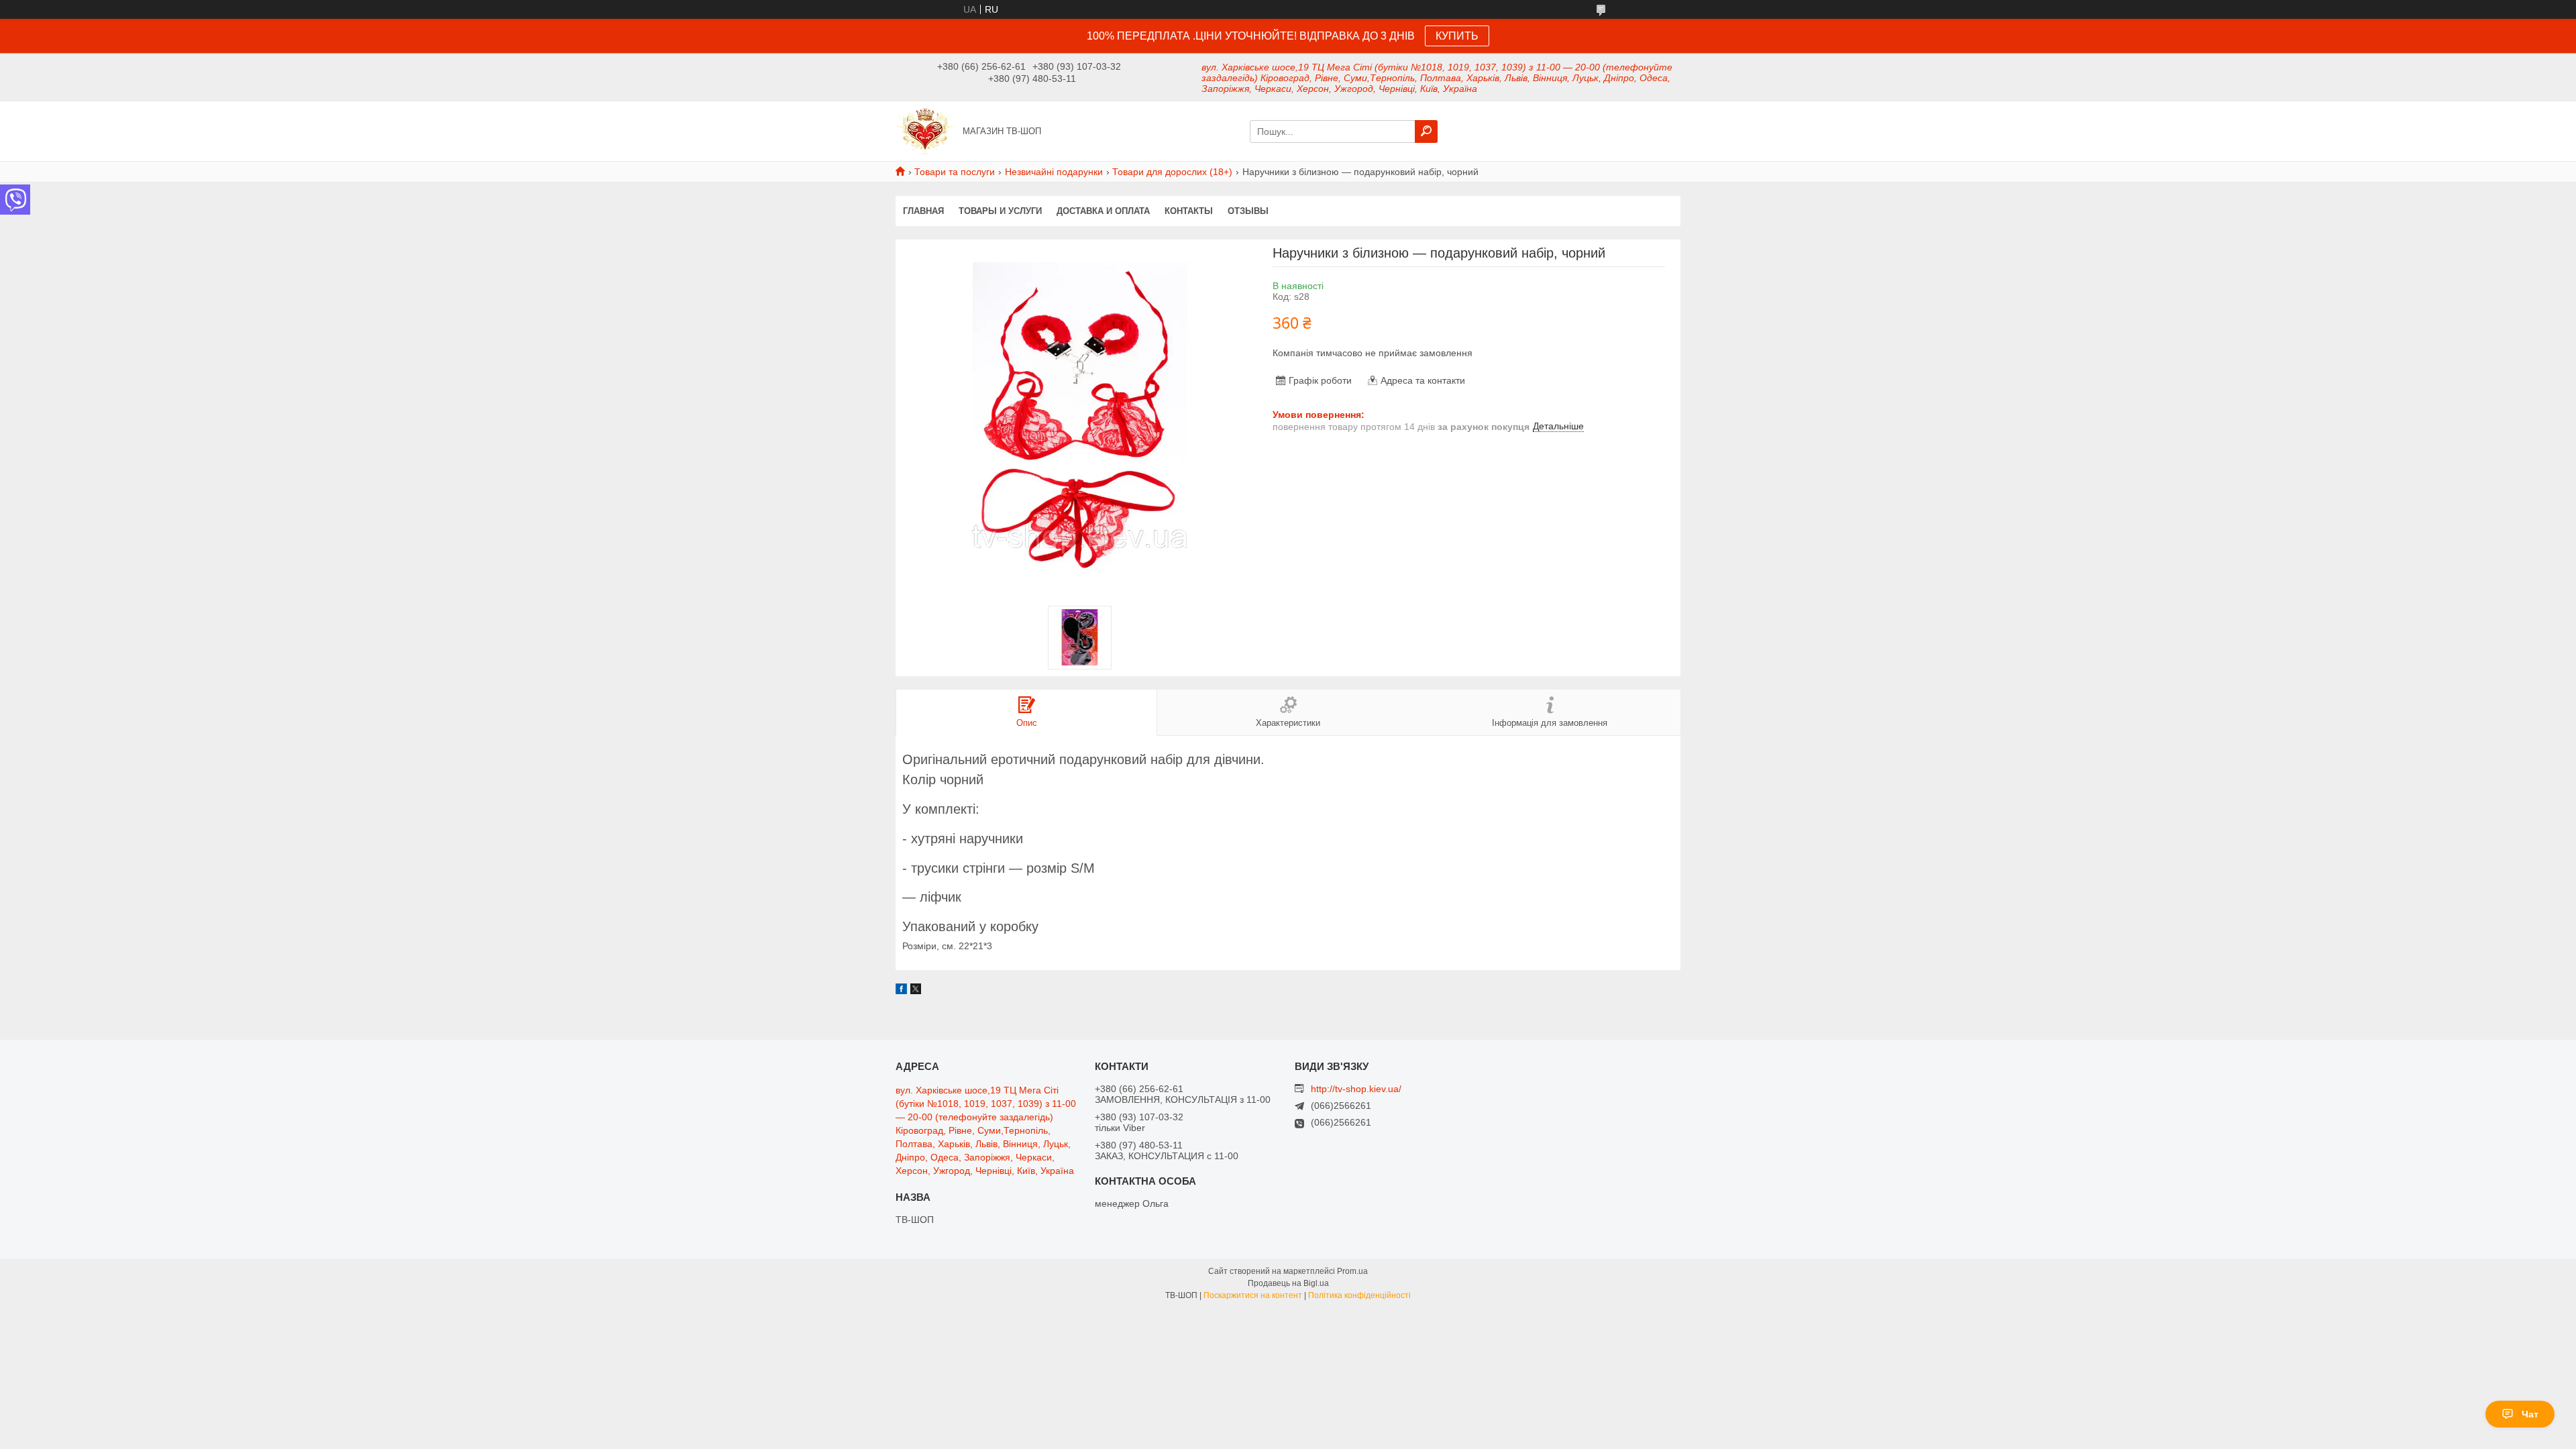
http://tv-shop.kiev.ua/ (1356, 1089)
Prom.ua (1352, 1271)
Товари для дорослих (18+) (1172, 172)
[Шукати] (1426, 131)
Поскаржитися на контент (1253, 1295)
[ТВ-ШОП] (925, 130)
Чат (2530, 1414)
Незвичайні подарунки (1054, 172)
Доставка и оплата (1103, 211)
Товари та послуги (955, 172)
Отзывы (1248, 211)
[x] (916, 991)
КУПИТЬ (1457, 36)
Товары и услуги (1000, 211)
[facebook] (901, 991)
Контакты (1189, 211)
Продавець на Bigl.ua (1288, 1283)
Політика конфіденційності (1359, 1295)
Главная (923, 211)
